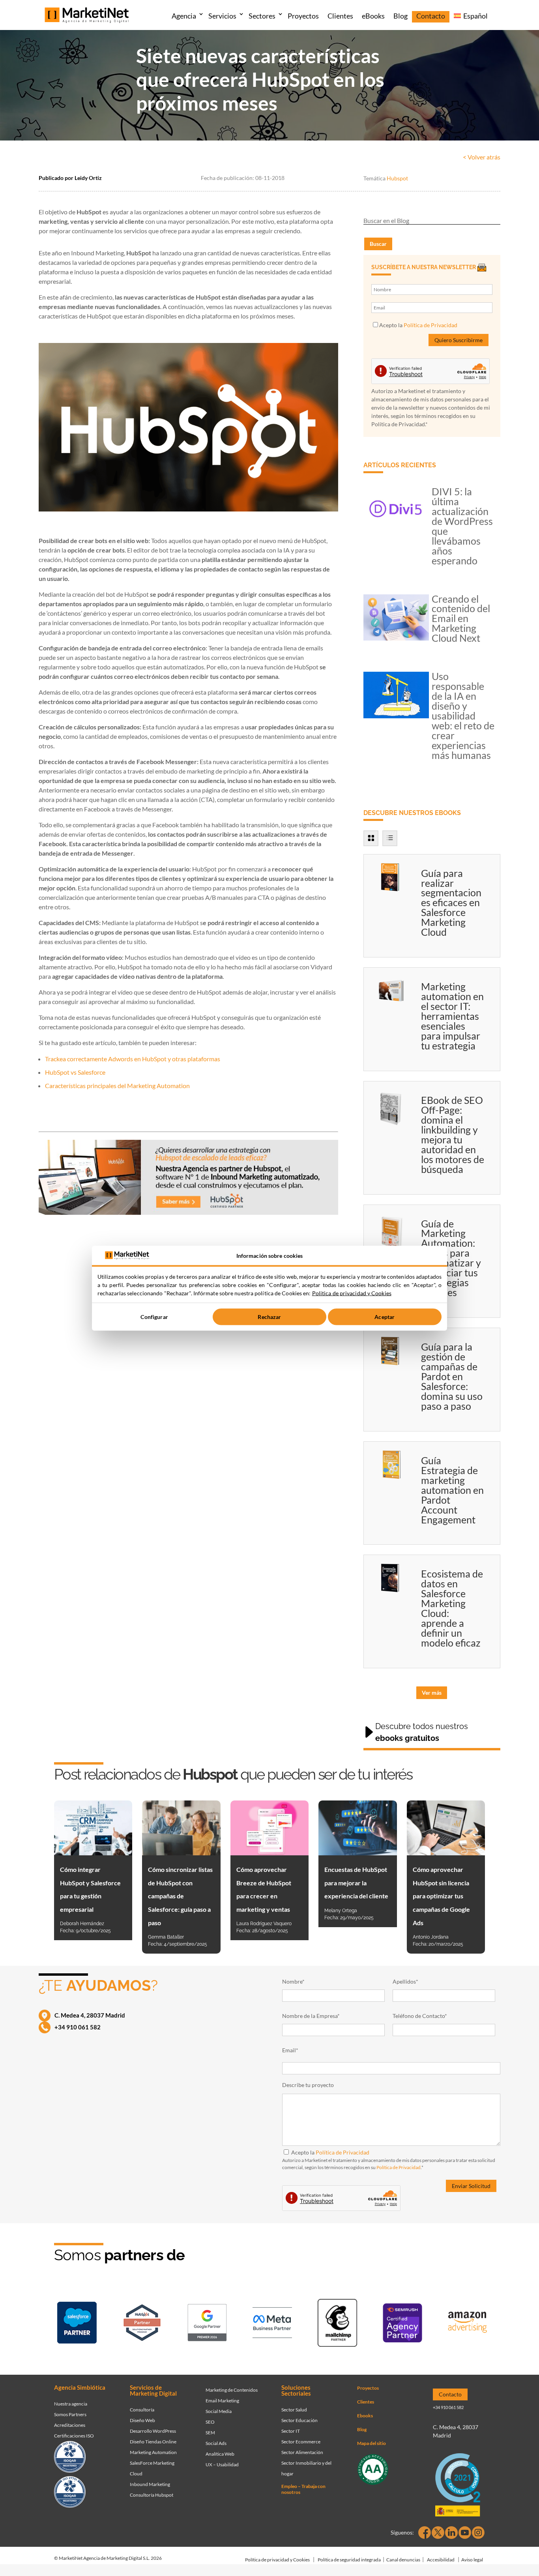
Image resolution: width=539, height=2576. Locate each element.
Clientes (340, 16)
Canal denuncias (403, 2560)
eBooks (373, 16)
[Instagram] (478, 2533)
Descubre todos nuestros (422, 1732)
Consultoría (142, 2410)
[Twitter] (438, 2533)
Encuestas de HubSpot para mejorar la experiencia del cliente (356, 1883)
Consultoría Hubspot (152, 2495)
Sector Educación (299, 2420)
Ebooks (365, 2416)
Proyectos (303, 16)
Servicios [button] (222, 16)
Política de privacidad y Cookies (277, 2560)
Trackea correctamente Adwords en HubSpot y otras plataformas (133, 1059)
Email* (290, 2050)
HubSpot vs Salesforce (75, 1072)
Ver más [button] (432, 1693)
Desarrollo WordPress (153, 2431)
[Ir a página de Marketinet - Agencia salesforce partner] (77, 2324)
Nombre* (293, 1981)
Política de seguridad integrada (349, 2560)
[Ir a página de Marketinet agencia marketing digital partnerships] (468, 2324)
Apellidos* (405, 1981)
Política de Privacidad (430, 325)
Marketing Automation (153, 2452)
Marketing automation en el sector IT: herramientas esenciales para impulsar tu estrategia (452, 1016)
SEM (210, 2433)
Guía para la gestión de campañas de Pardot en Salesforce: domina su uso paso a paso (452, 1376)
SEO (210, 2422)
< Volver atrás (482, 157)
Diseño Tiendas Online (153, 2442)
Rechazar (269, 1317)
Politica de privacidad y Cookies (352, 1293)
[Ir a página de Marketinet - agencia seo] (402, 2324)
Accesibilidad (441, 2560)
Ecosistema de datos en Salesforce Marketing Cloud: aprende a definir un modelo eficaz (452, 1608)
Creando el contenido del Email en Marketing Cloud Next (461, 618)
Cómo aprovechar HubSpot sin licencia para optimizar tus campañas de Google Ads (441, 1896)
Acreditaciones (70, 2425)
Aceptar (385, 1317)
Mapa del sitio (371, 2443)
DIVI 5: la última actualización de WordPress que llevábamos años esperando (462, 526)
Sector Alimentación (302, 2452)
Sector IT (291, 2431)
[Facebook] (425, 2533)
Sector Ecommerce (301, 2442)
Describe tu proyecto (308, 2085)
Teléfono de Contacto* (420, 2016)
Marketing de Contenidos (232, 2390)
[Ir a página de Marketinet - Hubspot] (142, 2324)
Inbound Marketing (150, 2484)
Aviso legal (472, 2560)
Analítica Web (220, 2454)
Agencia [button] (184, 16)
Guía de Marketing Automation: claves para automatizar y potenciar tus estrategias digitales (451, 1258)
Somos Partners (70, 2414)
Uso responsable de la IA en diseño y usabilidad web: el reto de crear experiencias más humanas (463, 716)
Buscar (378, 244)
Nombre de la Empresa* (311, 2016)
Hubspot (397, 178)
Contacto (431, 16)
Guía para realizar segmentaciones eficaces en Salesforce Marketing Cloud (451, 903)
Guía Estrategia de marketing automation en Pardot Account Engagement (452, 1490)
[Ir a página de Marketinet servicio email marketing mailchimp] (337, 2324)
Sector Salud (294, 2410)
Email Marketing (222, 2401)
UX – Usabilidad (222, 2465)
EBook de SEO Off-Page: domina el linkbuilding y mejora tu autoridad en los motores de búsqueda (453, 1134)
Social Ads (216, 2443)
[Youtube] (465, 2533)
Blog (401, 16)
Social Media (219, 2411)
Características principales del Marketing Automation (117, 1086)
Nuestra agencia (71, 2404)
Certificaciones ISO (74, 2436)
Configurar (154, 1317)
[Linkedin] (451, 2533)
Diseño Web (142, 2420)
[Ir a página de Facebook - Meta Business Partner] (272, 2324)
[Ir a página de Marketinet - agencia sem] (207, 2324)
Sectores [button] (262, 16)
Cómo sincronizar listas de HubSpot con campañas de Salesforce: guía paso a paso (180, 1896)
